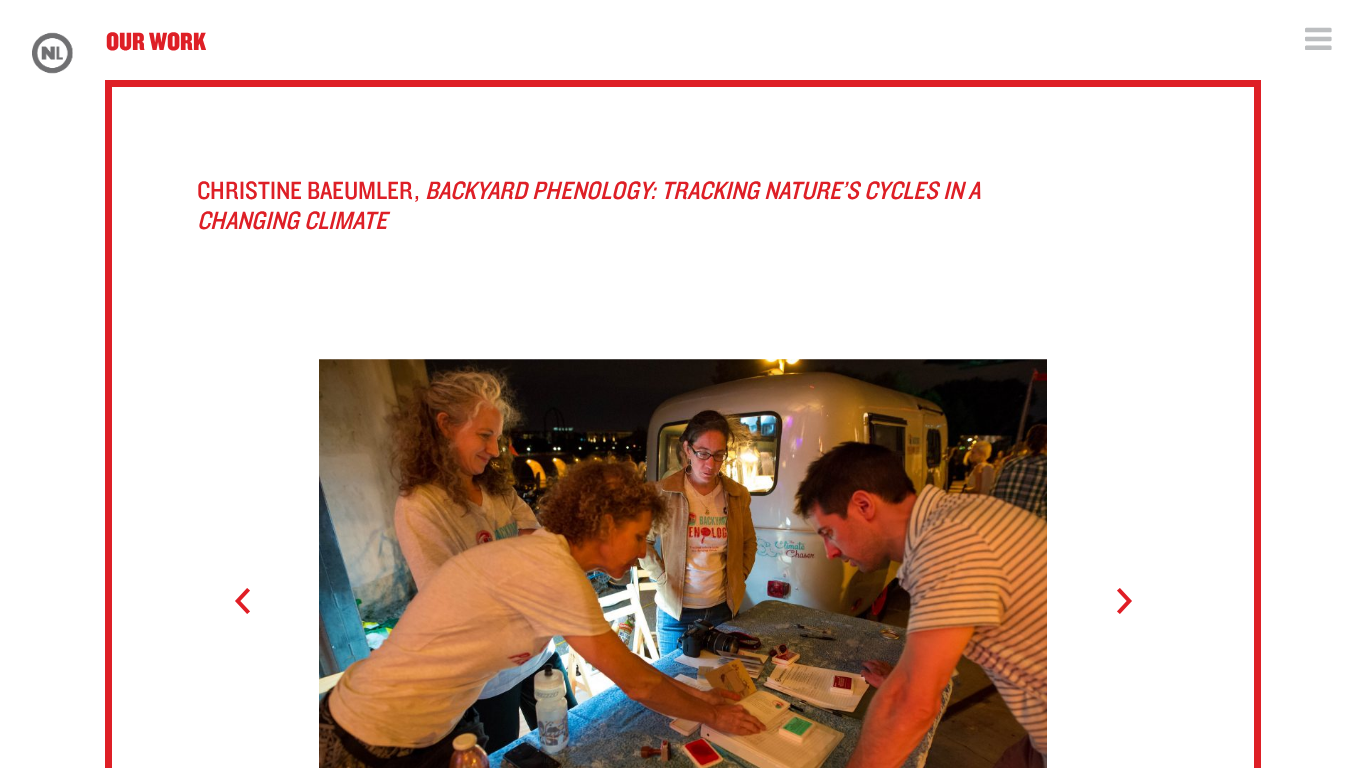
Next (1114, 602)
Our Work (156, 40)
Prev (251, 602)
